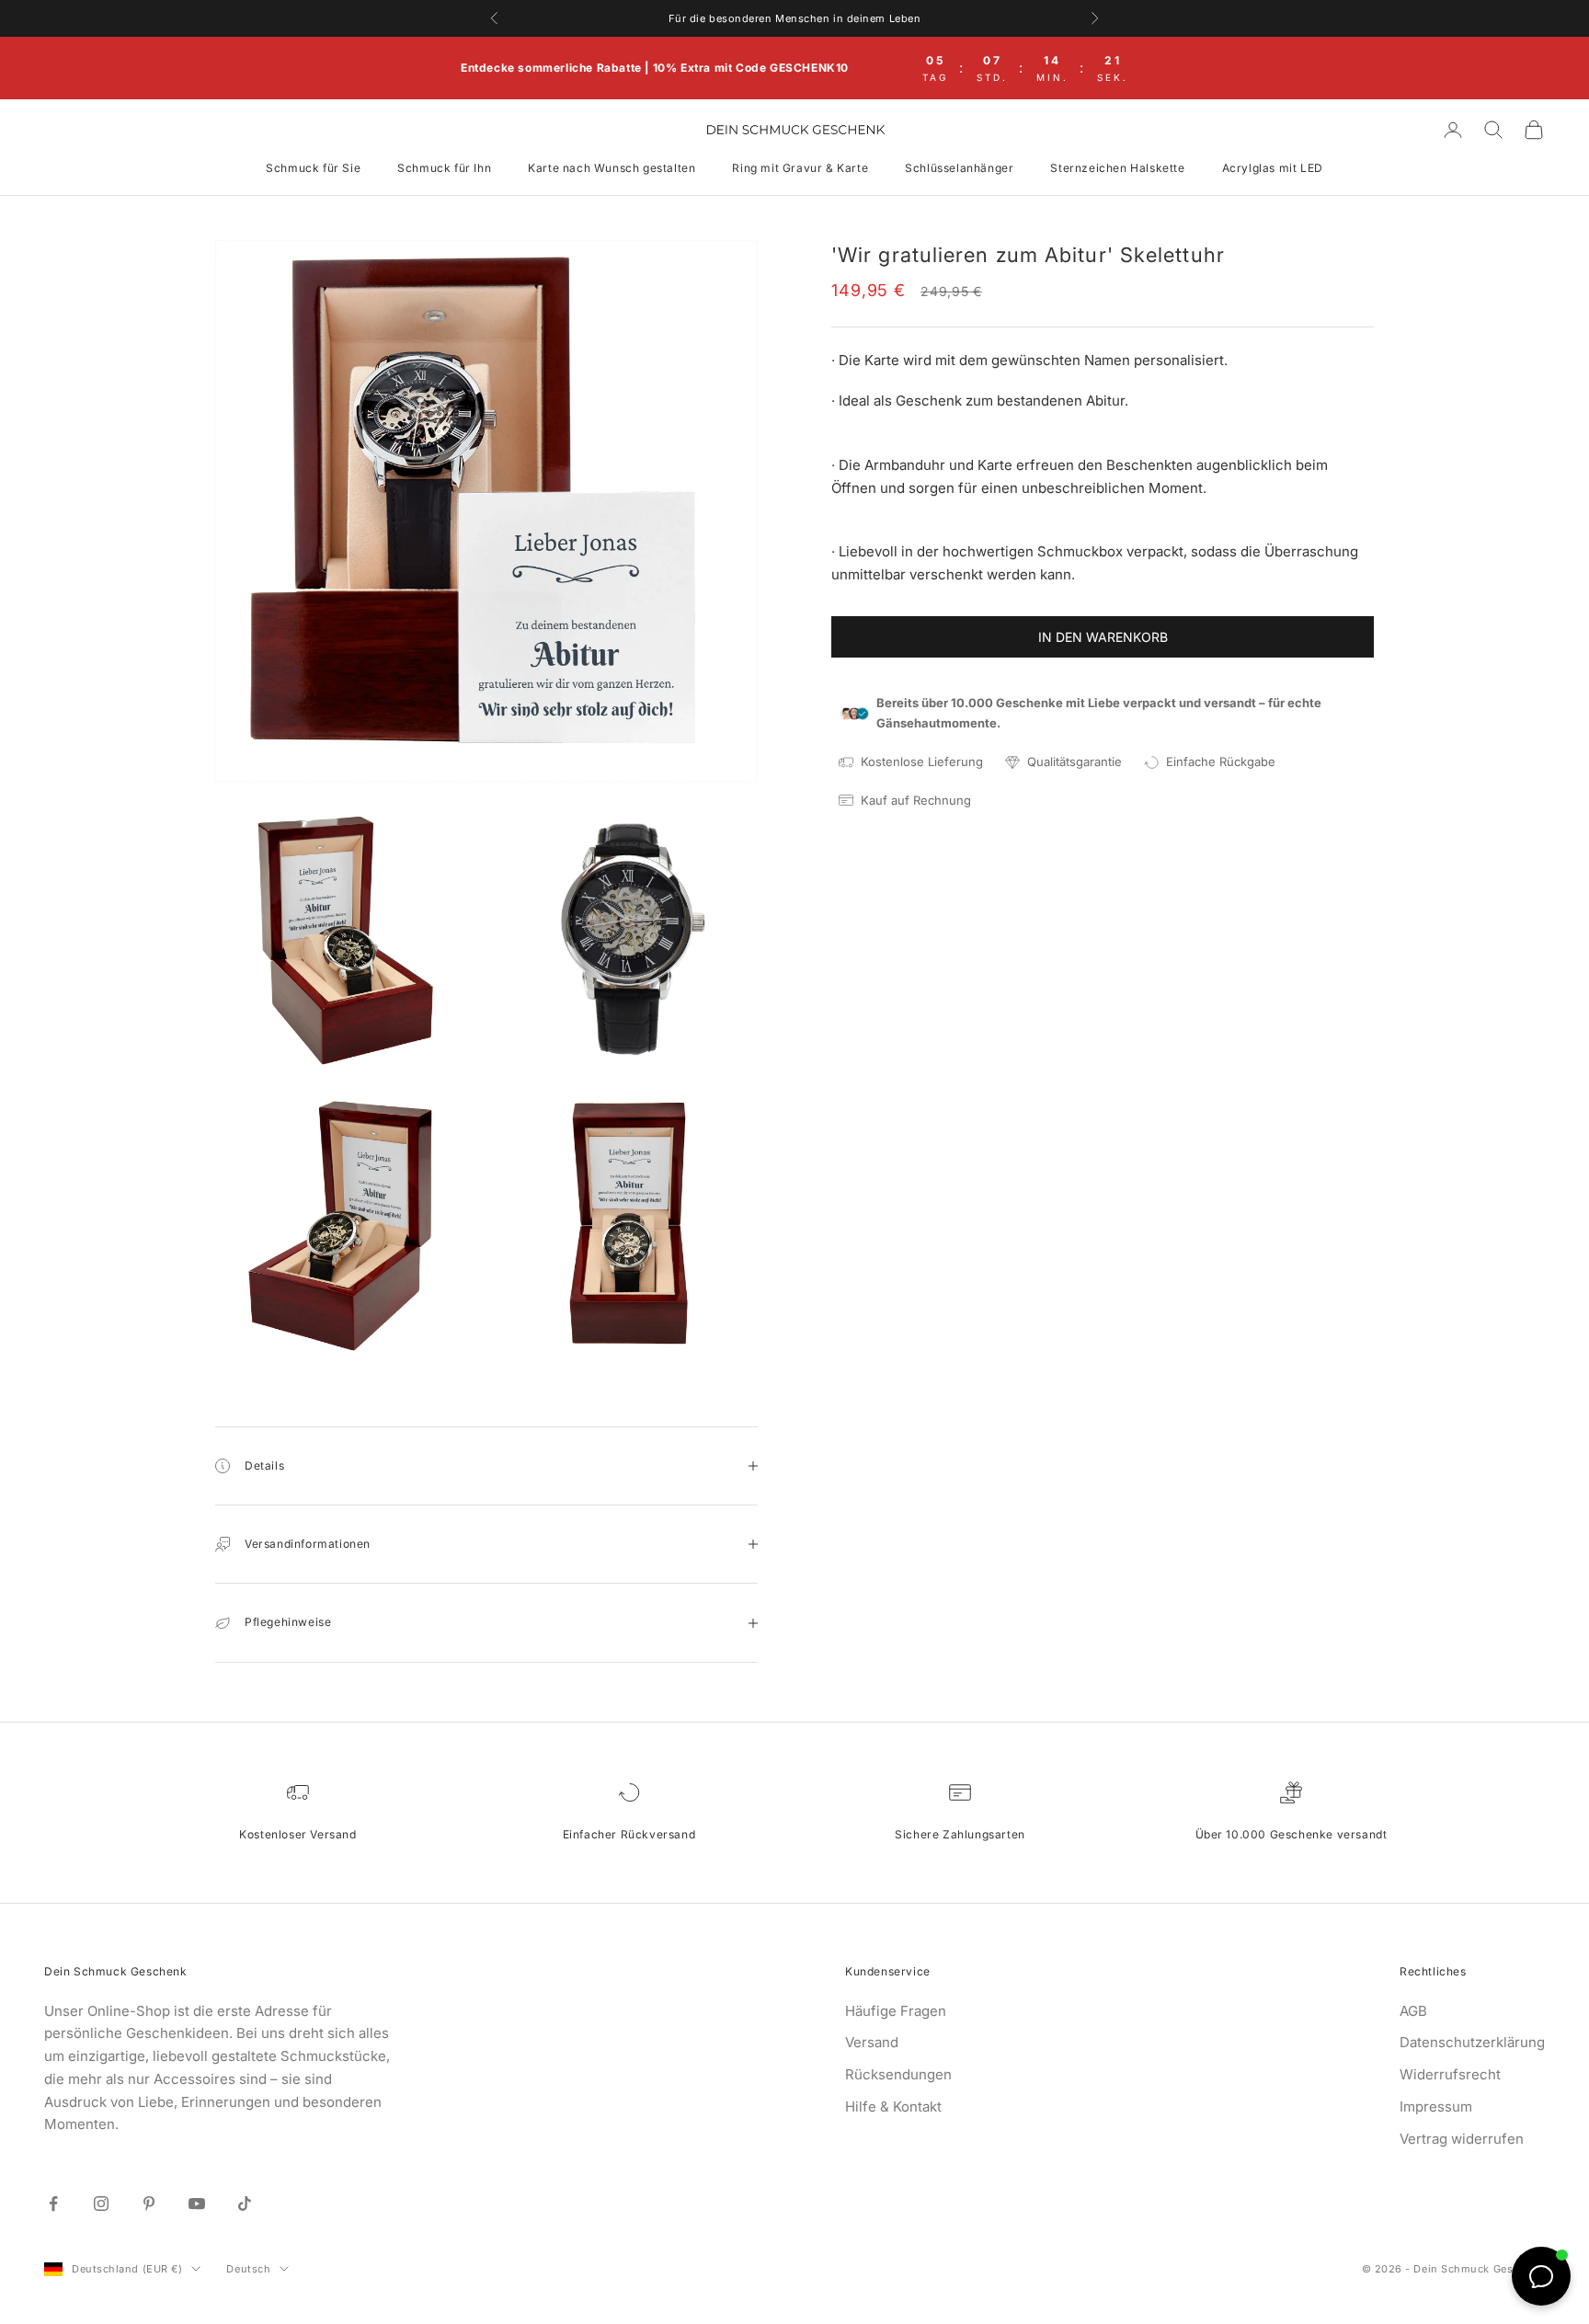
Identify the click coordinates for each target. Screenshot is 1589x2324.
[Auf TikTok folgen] (245, 2204)
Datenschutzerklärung (1472, 2042)
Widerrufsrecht (1450, 2074)
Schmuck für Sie (313, 168)
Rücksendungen (898, 2074)
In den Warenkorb (1103, 637)
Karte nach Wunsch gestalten (612, 168)
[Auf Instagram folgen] (101, 2204)
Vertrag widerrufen (1462, 2139)
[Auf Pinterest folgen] (149, 2204)
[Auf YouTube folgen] (197, 2204)
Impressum (1436, 2106)
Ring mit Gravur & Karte (800, 168)
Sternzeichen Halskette (1117, 168)
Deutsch (248, 2269)
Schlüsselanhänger (959, 168)
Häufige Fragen (896, 2011)
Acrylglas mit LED (1273, 168)
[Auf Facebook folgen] (53, 2204)
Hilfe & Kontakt (893, 2106)
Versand (872, 2042)
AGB (1413, 2011)
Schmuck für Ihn (444, 168)
